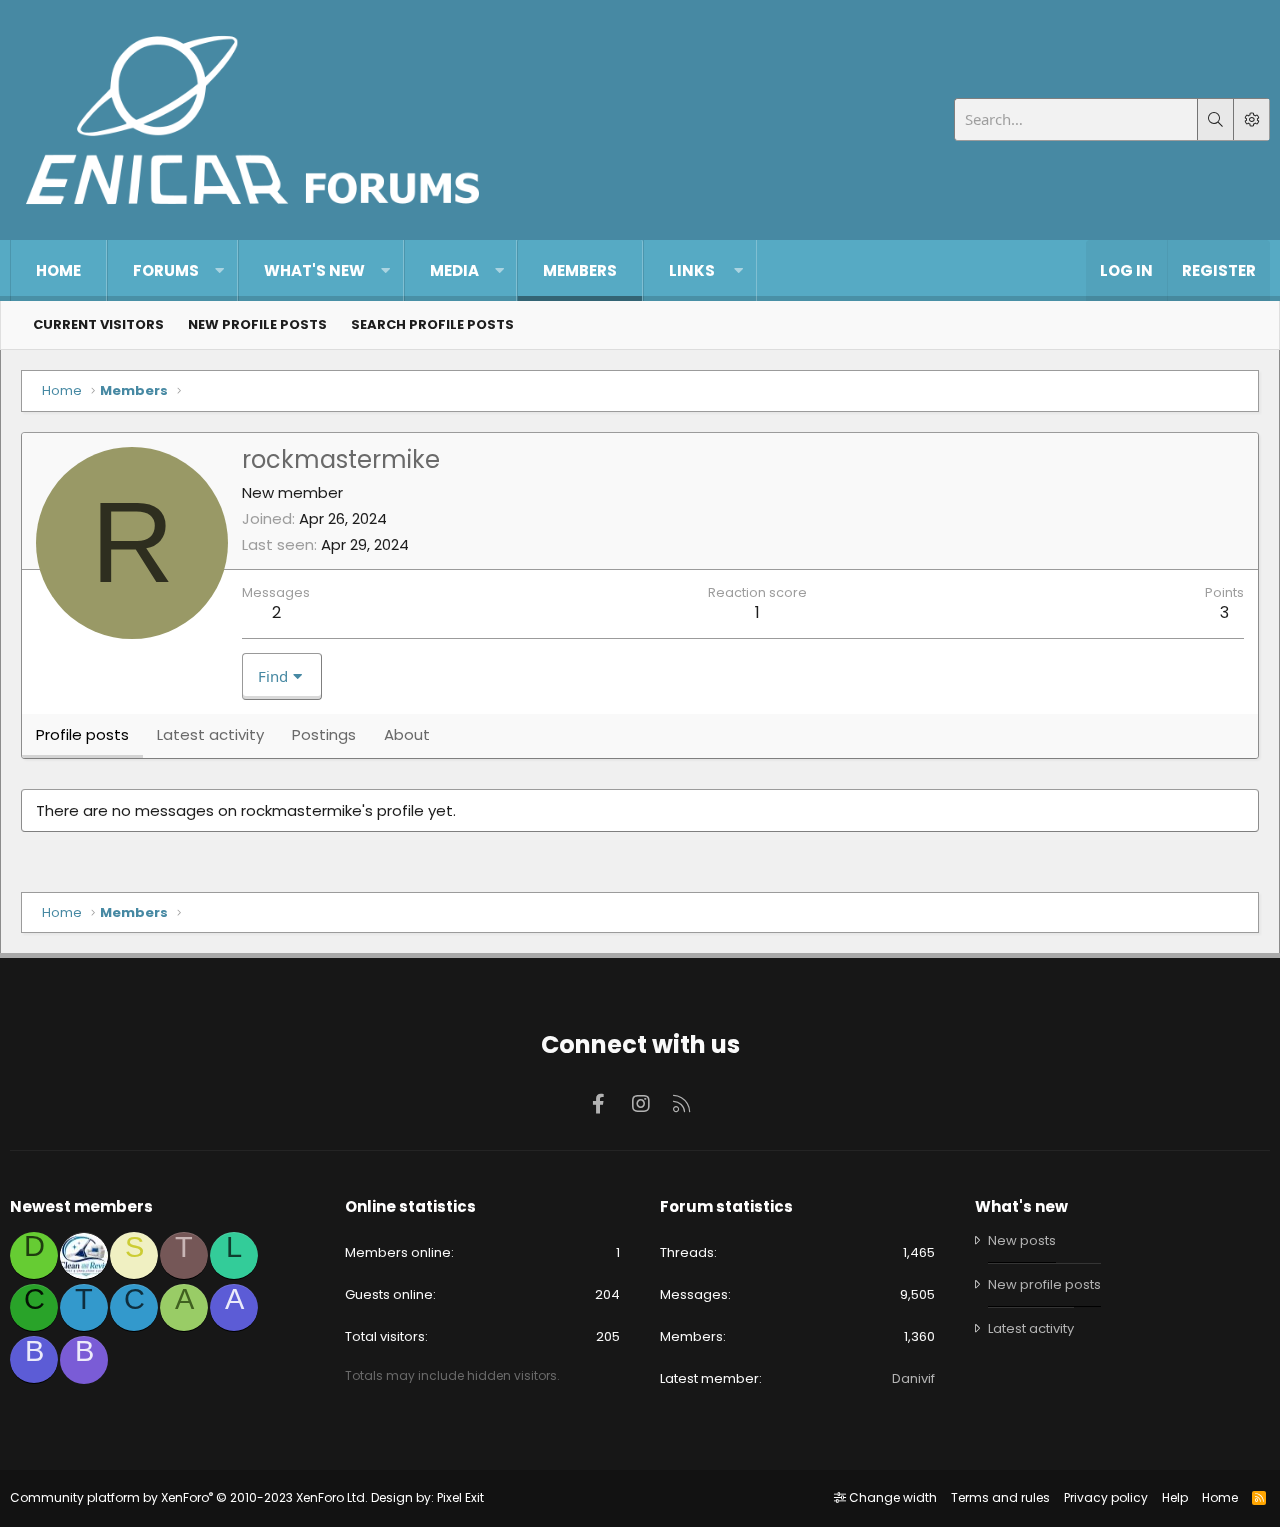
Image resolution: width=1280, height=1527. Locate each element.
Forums (166, 270)
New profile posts (257, 324)
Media (454, 270)
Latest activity (1031, 1328)
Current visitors (98, 324)
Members (580, 270)
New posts (1022, 1241)
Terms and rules (1000, 1497)
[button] (219, 270)
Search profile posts (432, 324)
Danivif (913, 1378)
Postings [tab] (324, 734)
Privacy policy (1106, 1497)
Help (1175, 1497)
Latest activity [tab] (210, 734)
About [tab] (407, 734)
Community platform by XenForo (189, 1497)
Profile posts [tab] (82, 734)
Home (58, 270)
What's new (314, 270)
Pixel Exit (460, 1497)
